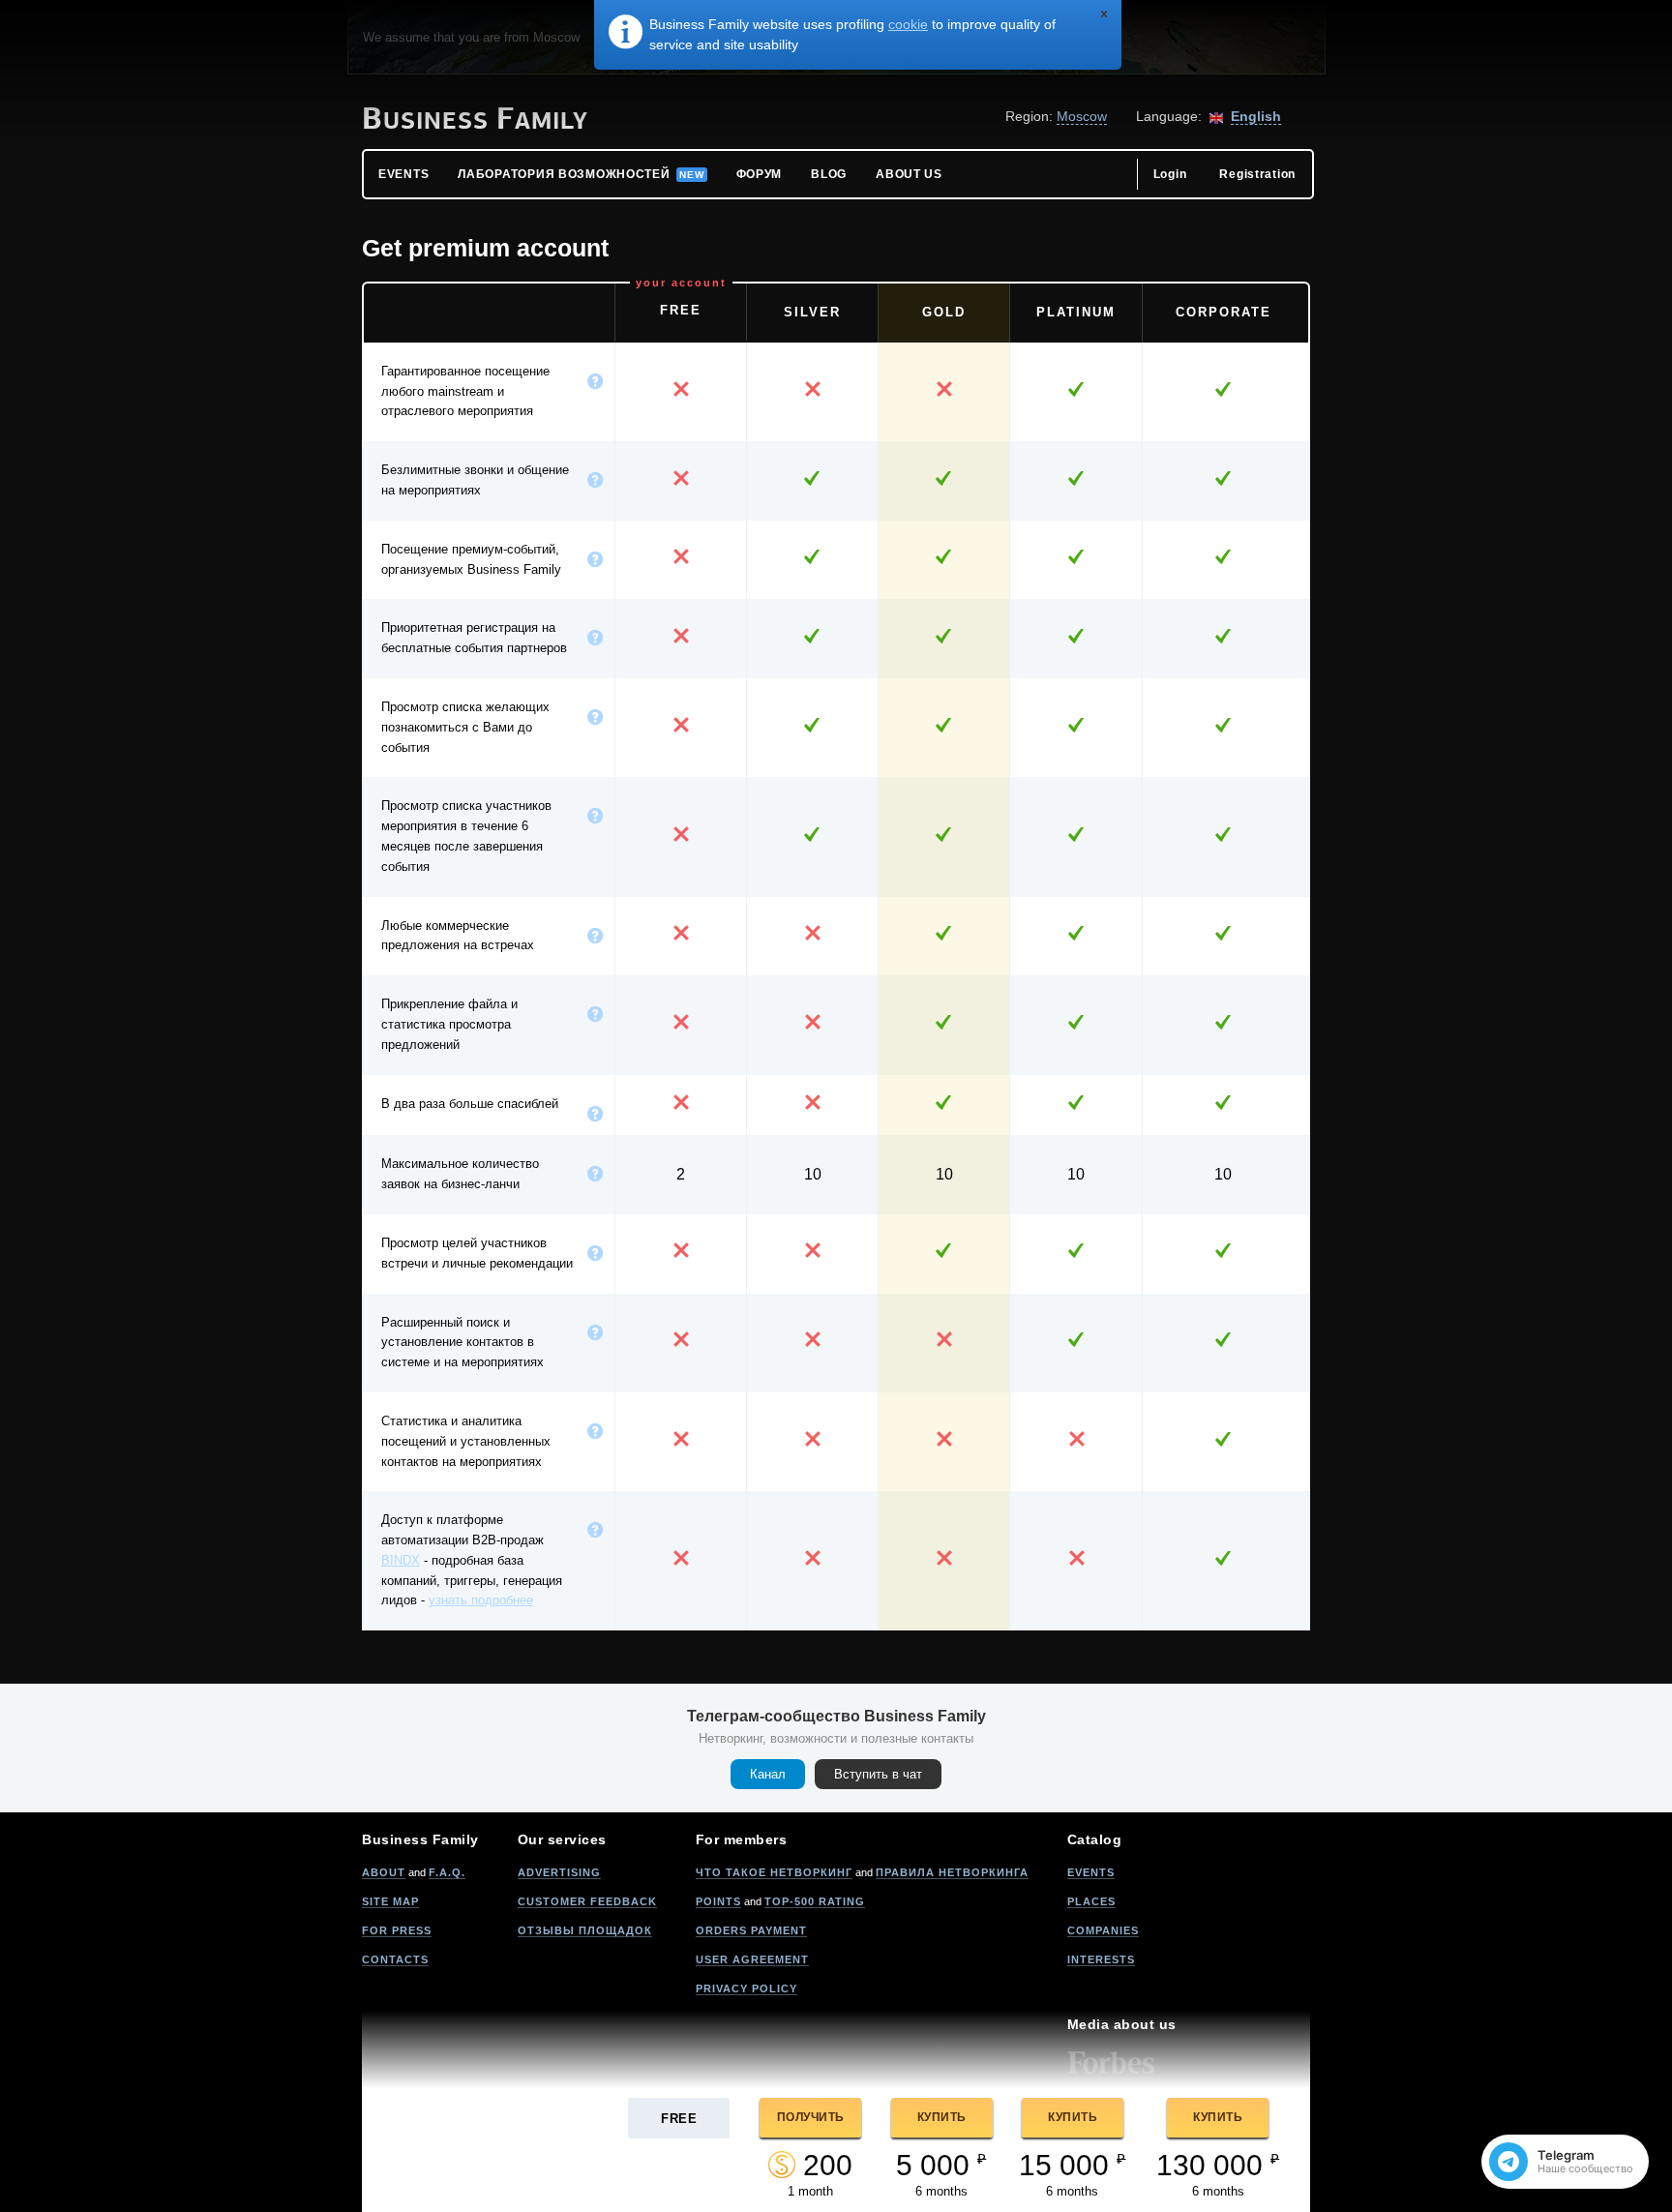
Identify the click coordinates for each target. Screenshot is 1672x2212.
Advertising (559, 1872)
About (384, 1872)
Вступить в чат (878, 1774)
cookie (908, 24)
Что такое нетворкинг (774, 1872)
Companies (1103, 1930)
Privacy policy (746, 1988)
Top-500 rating (815, 1901)
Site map (390, 1901)
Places (1091, 1901)
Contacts (395, 1959)
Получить (811, 2117)
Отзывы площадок (585, 1930)
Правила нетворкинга (952, 1872)
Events (1091, 1872)
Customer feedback (587, 1901)
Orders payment (751, 1930)
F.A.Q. (447, 1872)
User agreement (752, 1959)
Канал (768, 1774)
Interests (1101, 1959)
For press (397, 1930)
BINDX (401, 1560)
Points (718, 1901)
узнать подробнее (481, 1600)
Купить (942, 2117)
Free (679, 2119)
